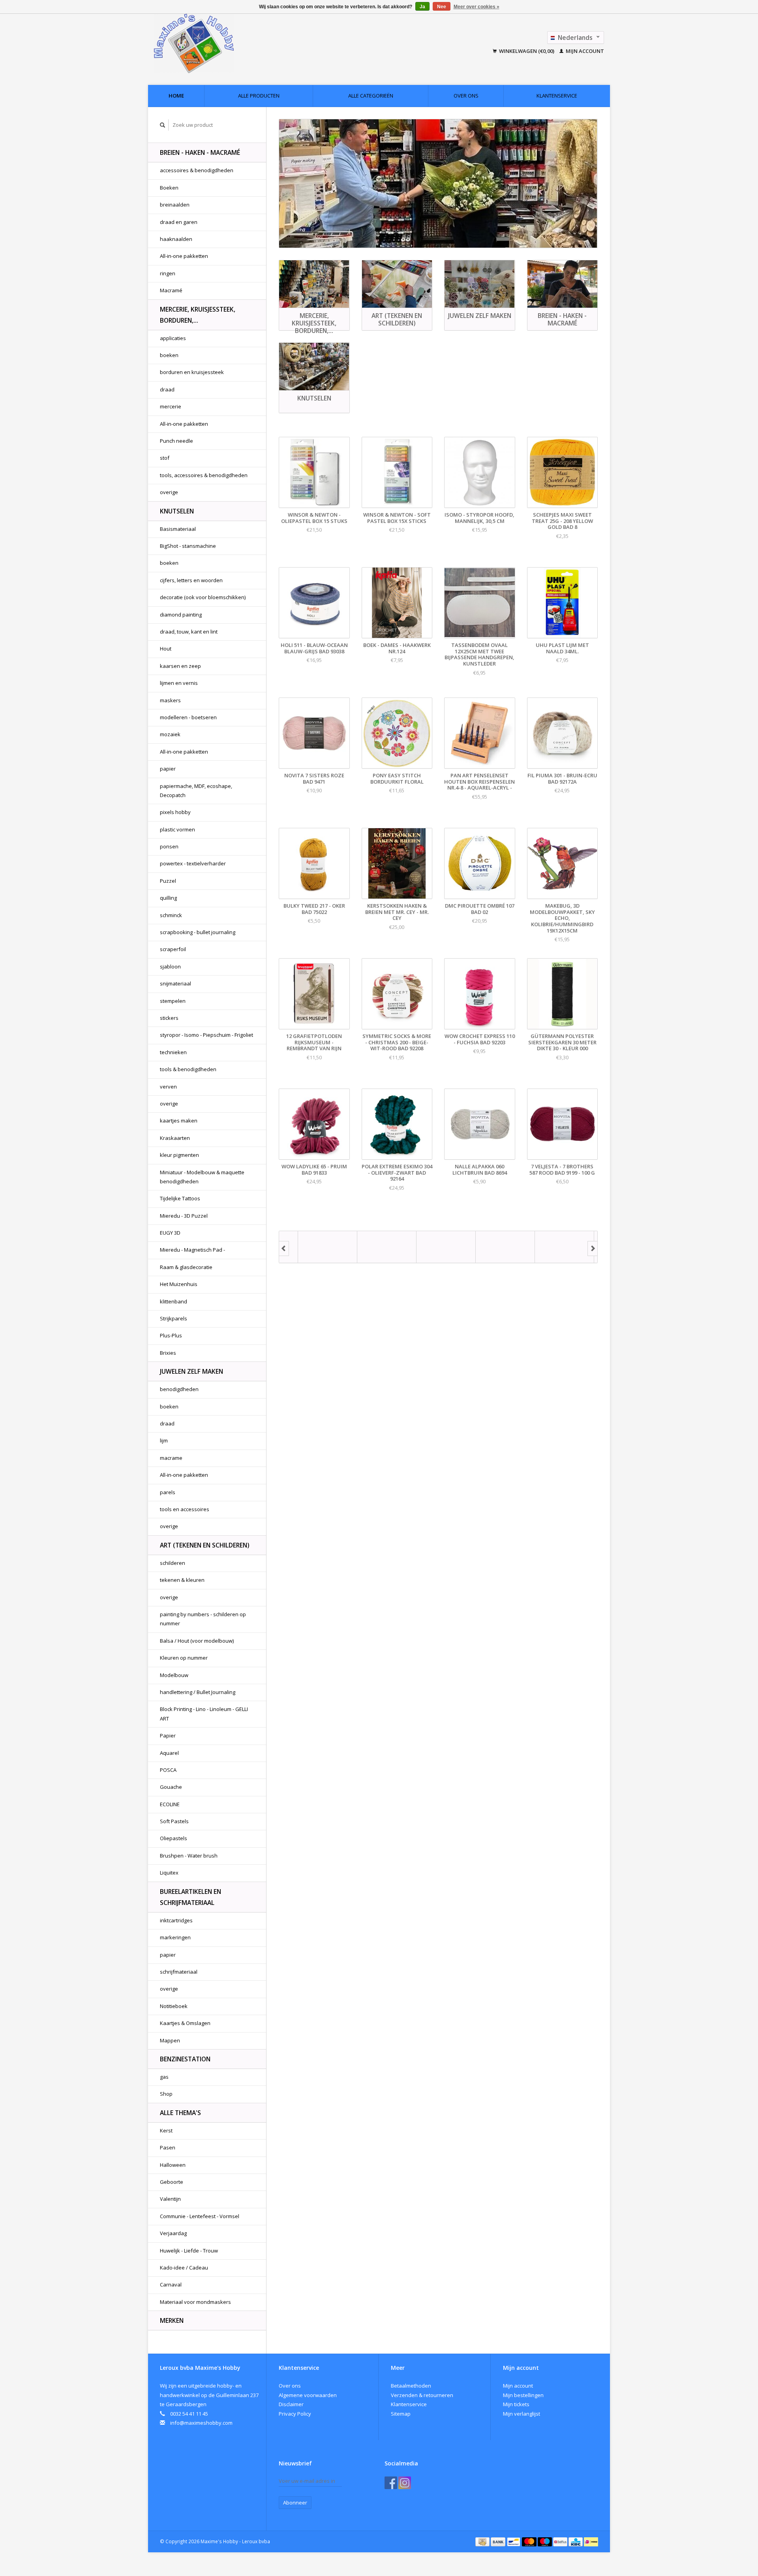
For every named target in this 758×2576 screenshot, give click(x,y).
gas (164, 2077)
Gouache (171, 1787)
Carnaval (171, 2285)
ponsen (169, 846)
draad (167, 389)
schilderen (173, 1563)
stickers (169, 1018)
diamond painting (181, 615)
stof (165, 458)
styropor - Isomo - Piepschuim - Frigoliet (206, 1035)
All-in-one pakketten (184, 256)
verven (168, 1087)
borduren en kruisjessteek (192, 372)
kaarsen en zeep (180, 666)
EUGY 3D (170, 1233)
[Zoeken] (163, 125)
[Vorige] (284, 1249)
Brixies (168, 1353)
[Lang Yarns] (427, 1247)
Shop (166, 2094)
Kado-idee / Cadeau (184, 2268)
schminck (171, 915)
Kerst (166, 2130)
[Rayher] (546, 1247)
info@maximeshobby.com (201, 2423)
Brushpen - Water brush (189, 1856)
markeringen (175, 1937)
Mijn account (584, 51)
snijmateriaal (175, 983)
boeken (169, 355)
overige (169, 492)
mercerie (171, 406)
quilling (168, 898)
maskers (170, 700)
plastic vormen (177, 829)
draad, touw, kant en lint (189, 632)
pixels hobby (175, 812)
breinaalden (175, 205)
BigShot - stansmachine (188, 546)
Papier (168, 1736)
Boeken (169, 188)
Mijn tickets (516, 2404)
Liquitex (169, 1873)
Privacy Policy (295, 2414)
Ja (422, 7)
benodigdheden (179, 1389)
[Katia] (368, 1247)
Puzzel (168, 881)
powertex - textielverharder (193, 863)
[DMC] (309, 1247)
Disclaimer (291, 2404)
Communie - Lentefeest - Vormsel (200, 2216)
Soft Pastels (174, 1821)
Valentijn (170, 2199)
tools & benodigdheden (188, 1069)
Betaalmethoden (411, 2386)
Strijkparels (174, 1318)
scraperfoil (173, 949)
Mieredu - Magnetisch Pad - (192, 1250)
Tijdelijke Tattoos (180, 1198)
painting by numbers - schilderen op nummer (203, 1619)
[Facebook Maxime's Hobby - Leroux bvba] (391, 2483)
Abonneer (295, 2503)
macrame (171, 1458)
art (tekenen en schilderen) (205, 1545)
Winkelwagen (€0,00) (527, 51)
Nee (442, 7)
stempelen (173, 1001)
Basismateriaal (178, 529)
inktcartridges (176, 1920)
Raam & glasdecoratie (186, 1267)
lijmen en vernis (179, 683)
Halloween (173, 2165)
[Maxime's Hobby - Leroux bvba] (248, 43)
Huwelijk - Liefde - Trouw (189, 2251)
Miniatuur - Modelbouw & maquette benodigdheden (202, 1177)
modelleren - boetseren (188, 717)
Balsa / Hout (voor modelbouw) (197, 1641)
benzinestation (185, 2059)
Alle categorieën (371, 96)
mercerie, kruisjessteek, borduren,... (198, 315)
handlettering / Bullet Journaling (198, 1692)
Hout (166, 649)
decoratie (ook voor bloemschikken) (203, 597)
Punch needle (176, 441)
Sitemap (401, 2414)
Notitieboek (174, 2006)
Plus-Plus (171, 1335)
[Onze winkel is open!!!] (438, 183)
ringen (168, 273)
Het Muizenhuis (179, 1284)
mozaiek (170, 734)
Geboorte (172, 2182)
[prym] (486, 1247)
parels (168, 1492)
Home (176, 96)
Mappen (170, 2040)
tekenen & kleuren (182, 1580)
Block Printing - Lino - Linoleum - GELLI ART (204, 1714)
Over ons (466, 96)
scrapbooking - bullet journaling (198, 932)
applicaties (173, 338)
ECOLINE (170, 1804)
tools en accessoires (185, 1509)
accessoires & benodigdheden (197, 170)
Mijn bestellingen (523, 2395)
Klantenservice (557, 96)
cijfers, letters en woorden (191, 580)
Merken (172, 2320)
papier (168, 769)
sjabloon (170, 966)
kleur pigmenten (179, 1155)
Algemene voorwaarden (308, 2395)
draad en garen (179, 222)
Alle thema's (180, 2113)
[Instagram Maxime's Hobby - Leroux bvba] (405, 2483)
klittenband (174, 1301)
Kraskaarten (175, 1138)
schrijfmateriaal (179, 1972)
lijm (164, 1440)
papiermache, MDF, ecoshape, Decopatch (196, 791)
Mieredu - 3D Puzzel (184, 1216)
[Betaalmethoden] (483, 2541)
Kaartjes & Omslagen (185, 2023)
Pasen (168, 2147)
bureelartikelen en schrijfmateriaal (190, 1897)
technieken (173, 1052)
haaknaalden (176, 239)
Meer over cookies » (477, 7)
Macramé (171, 290)
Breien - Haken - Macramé (200, 152)
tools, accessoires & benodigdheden (204, 475)
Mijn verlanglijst (522, 2414)
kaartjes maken (179, 1121)
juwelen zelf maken (191, 1371)
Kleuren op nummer (184, 1658)
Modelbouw (174, 1675)
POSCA (168, 1770)
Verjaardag (173, 2233)
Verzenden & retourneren (422, 2395)
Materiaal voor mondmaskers (195, 2302)
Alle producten (259, 96)
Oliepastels (174, 1838)
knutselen (177, 511)
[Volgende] (593, 1249)
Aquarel (169, 1753)
